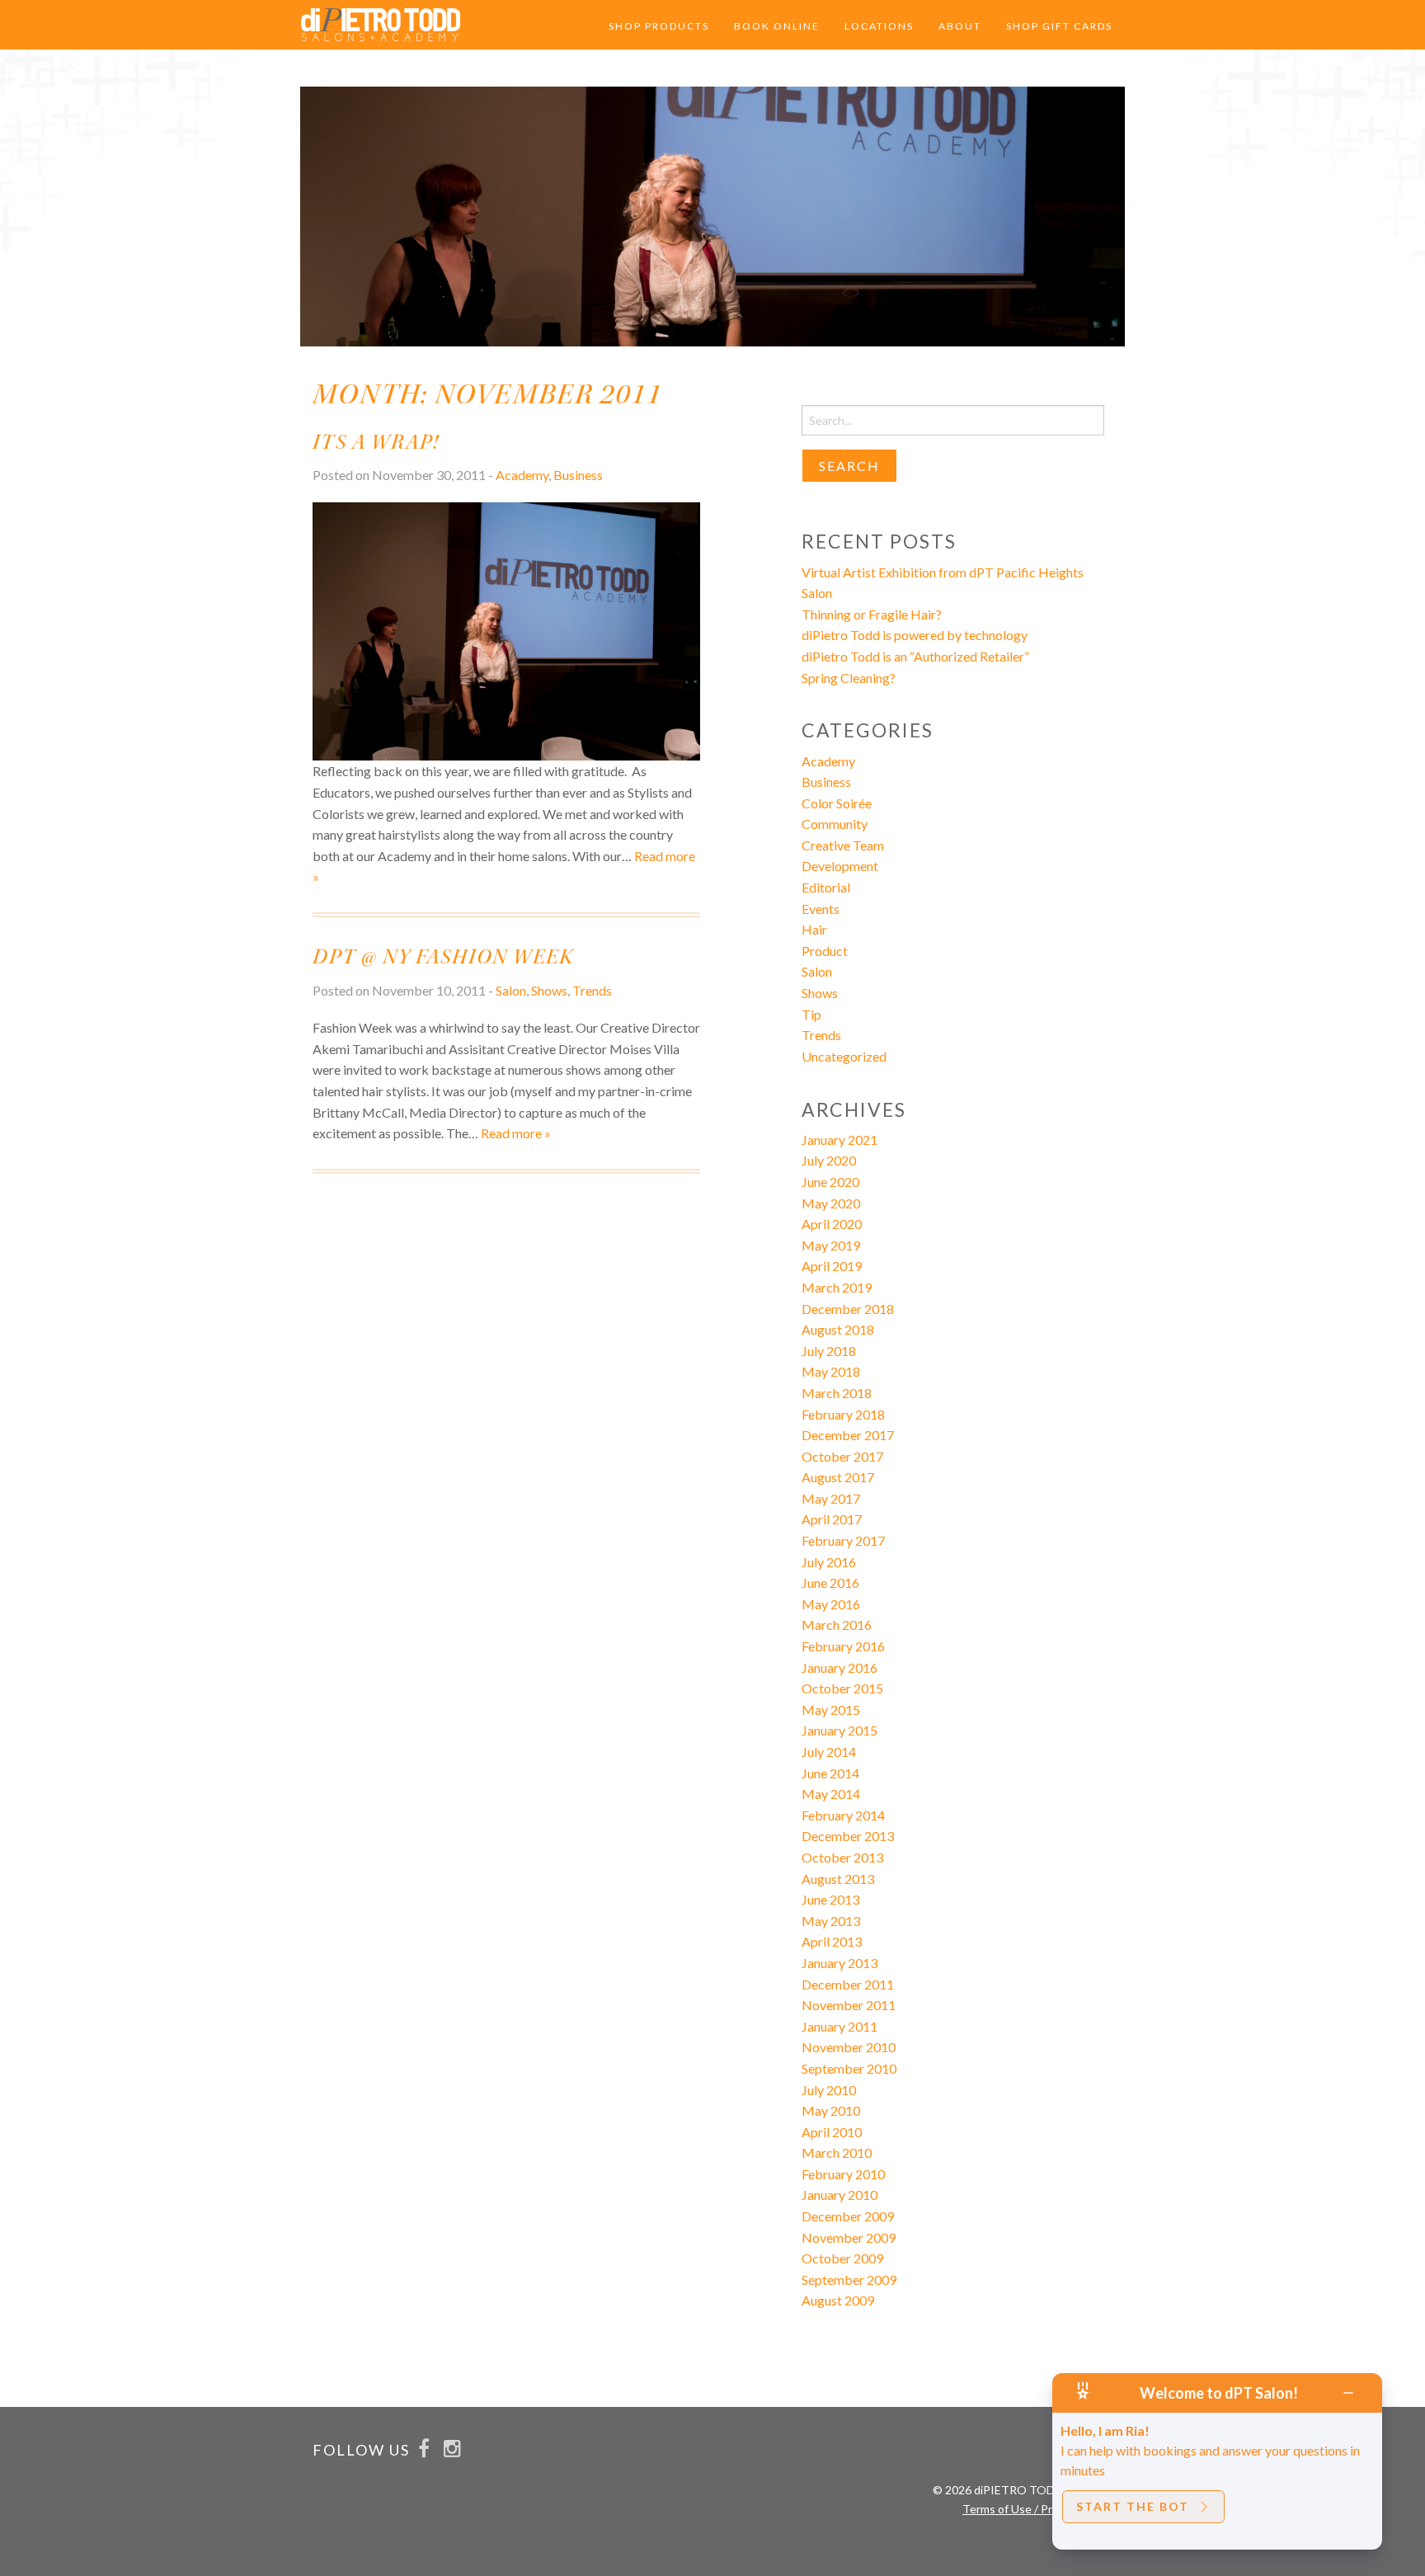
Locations (879, 26)
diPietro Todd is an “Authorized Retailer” (915, 656)
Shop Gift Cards (1059, 26)
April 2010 (832, 2132)
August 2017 (838, 1477)
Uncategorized (844, 1056)
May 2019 (831, 1245)
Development (840, 866)
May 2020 (831, 1203)
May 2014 (831, 1794)
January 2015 (839, 1730)
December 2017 (848, 1435)
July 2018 (829, 1351)
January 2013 (839, 1963)
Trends (592, 990)
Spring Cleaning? (849, 678)
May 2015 (831, 1709)
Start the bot (1133, 2506)
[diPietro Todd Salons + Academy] (381, 23)
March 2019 (837, 1287)
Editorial (826, 887)
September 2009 (849, 2279)
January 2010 (839, 2195)
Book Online (777, 26)
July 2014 (829, 1752)
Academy (522, 475)
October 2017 (842, 1456)
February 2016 (843, 1646)
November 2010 (849, 2047)
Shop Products (659, 26)
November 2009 (849, 2237)
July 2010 (829, 2090)
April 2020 (832, 1224)
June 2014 (830, 1773)
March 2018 (837, 1393)
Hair (814, 929)
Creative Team (843, 845)
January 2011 (839, 2026)
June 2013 (830, 1899)
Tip (811, 1014)
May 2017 (831, 1498)
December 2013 (848, 1836)
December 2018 (848, 1309)
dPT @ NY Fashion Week (443, 957)
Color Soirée (837, 803)
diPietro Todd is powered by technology (915, 635)
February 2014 (843, 1815)
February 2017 (843, 1540)
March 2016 (837, 1625)
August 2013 (838, 1879)
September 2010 (849, 2068)
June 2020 (830, 1182)
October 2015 (842, 1688)
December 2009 (848, 2216)
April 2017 (832, 1519)
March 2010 (837, 2152)
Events (821, 909)
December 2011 (848, 1984)
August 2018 (838, 1329)
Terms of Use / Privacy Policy (1036, 2509)
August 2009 (838, 2300)
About (960, 26)
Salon (511, 990)
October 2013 (842, 1857)
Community (835, 824)
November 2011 (849, 2005)
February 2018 (843, 1414)
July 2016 (829, 1562)
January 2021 (839, 1140)
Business (578, 475)
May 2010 (831, 2110)
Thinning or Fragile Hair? (872, 614)
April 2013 (832, 1941)
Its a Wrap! (376, 442)
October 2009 (842, 2258)
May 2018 (831, 1371)
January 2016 (839, 1667)
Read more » (516, 1133)
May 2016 (831, 1604)
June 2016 (830, 1582)
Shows (549, 990)
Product (825, 951)
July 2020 (829, 1160)
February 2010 (843, 2174)
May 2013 (831, 1921)
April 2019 (832, 1266)
